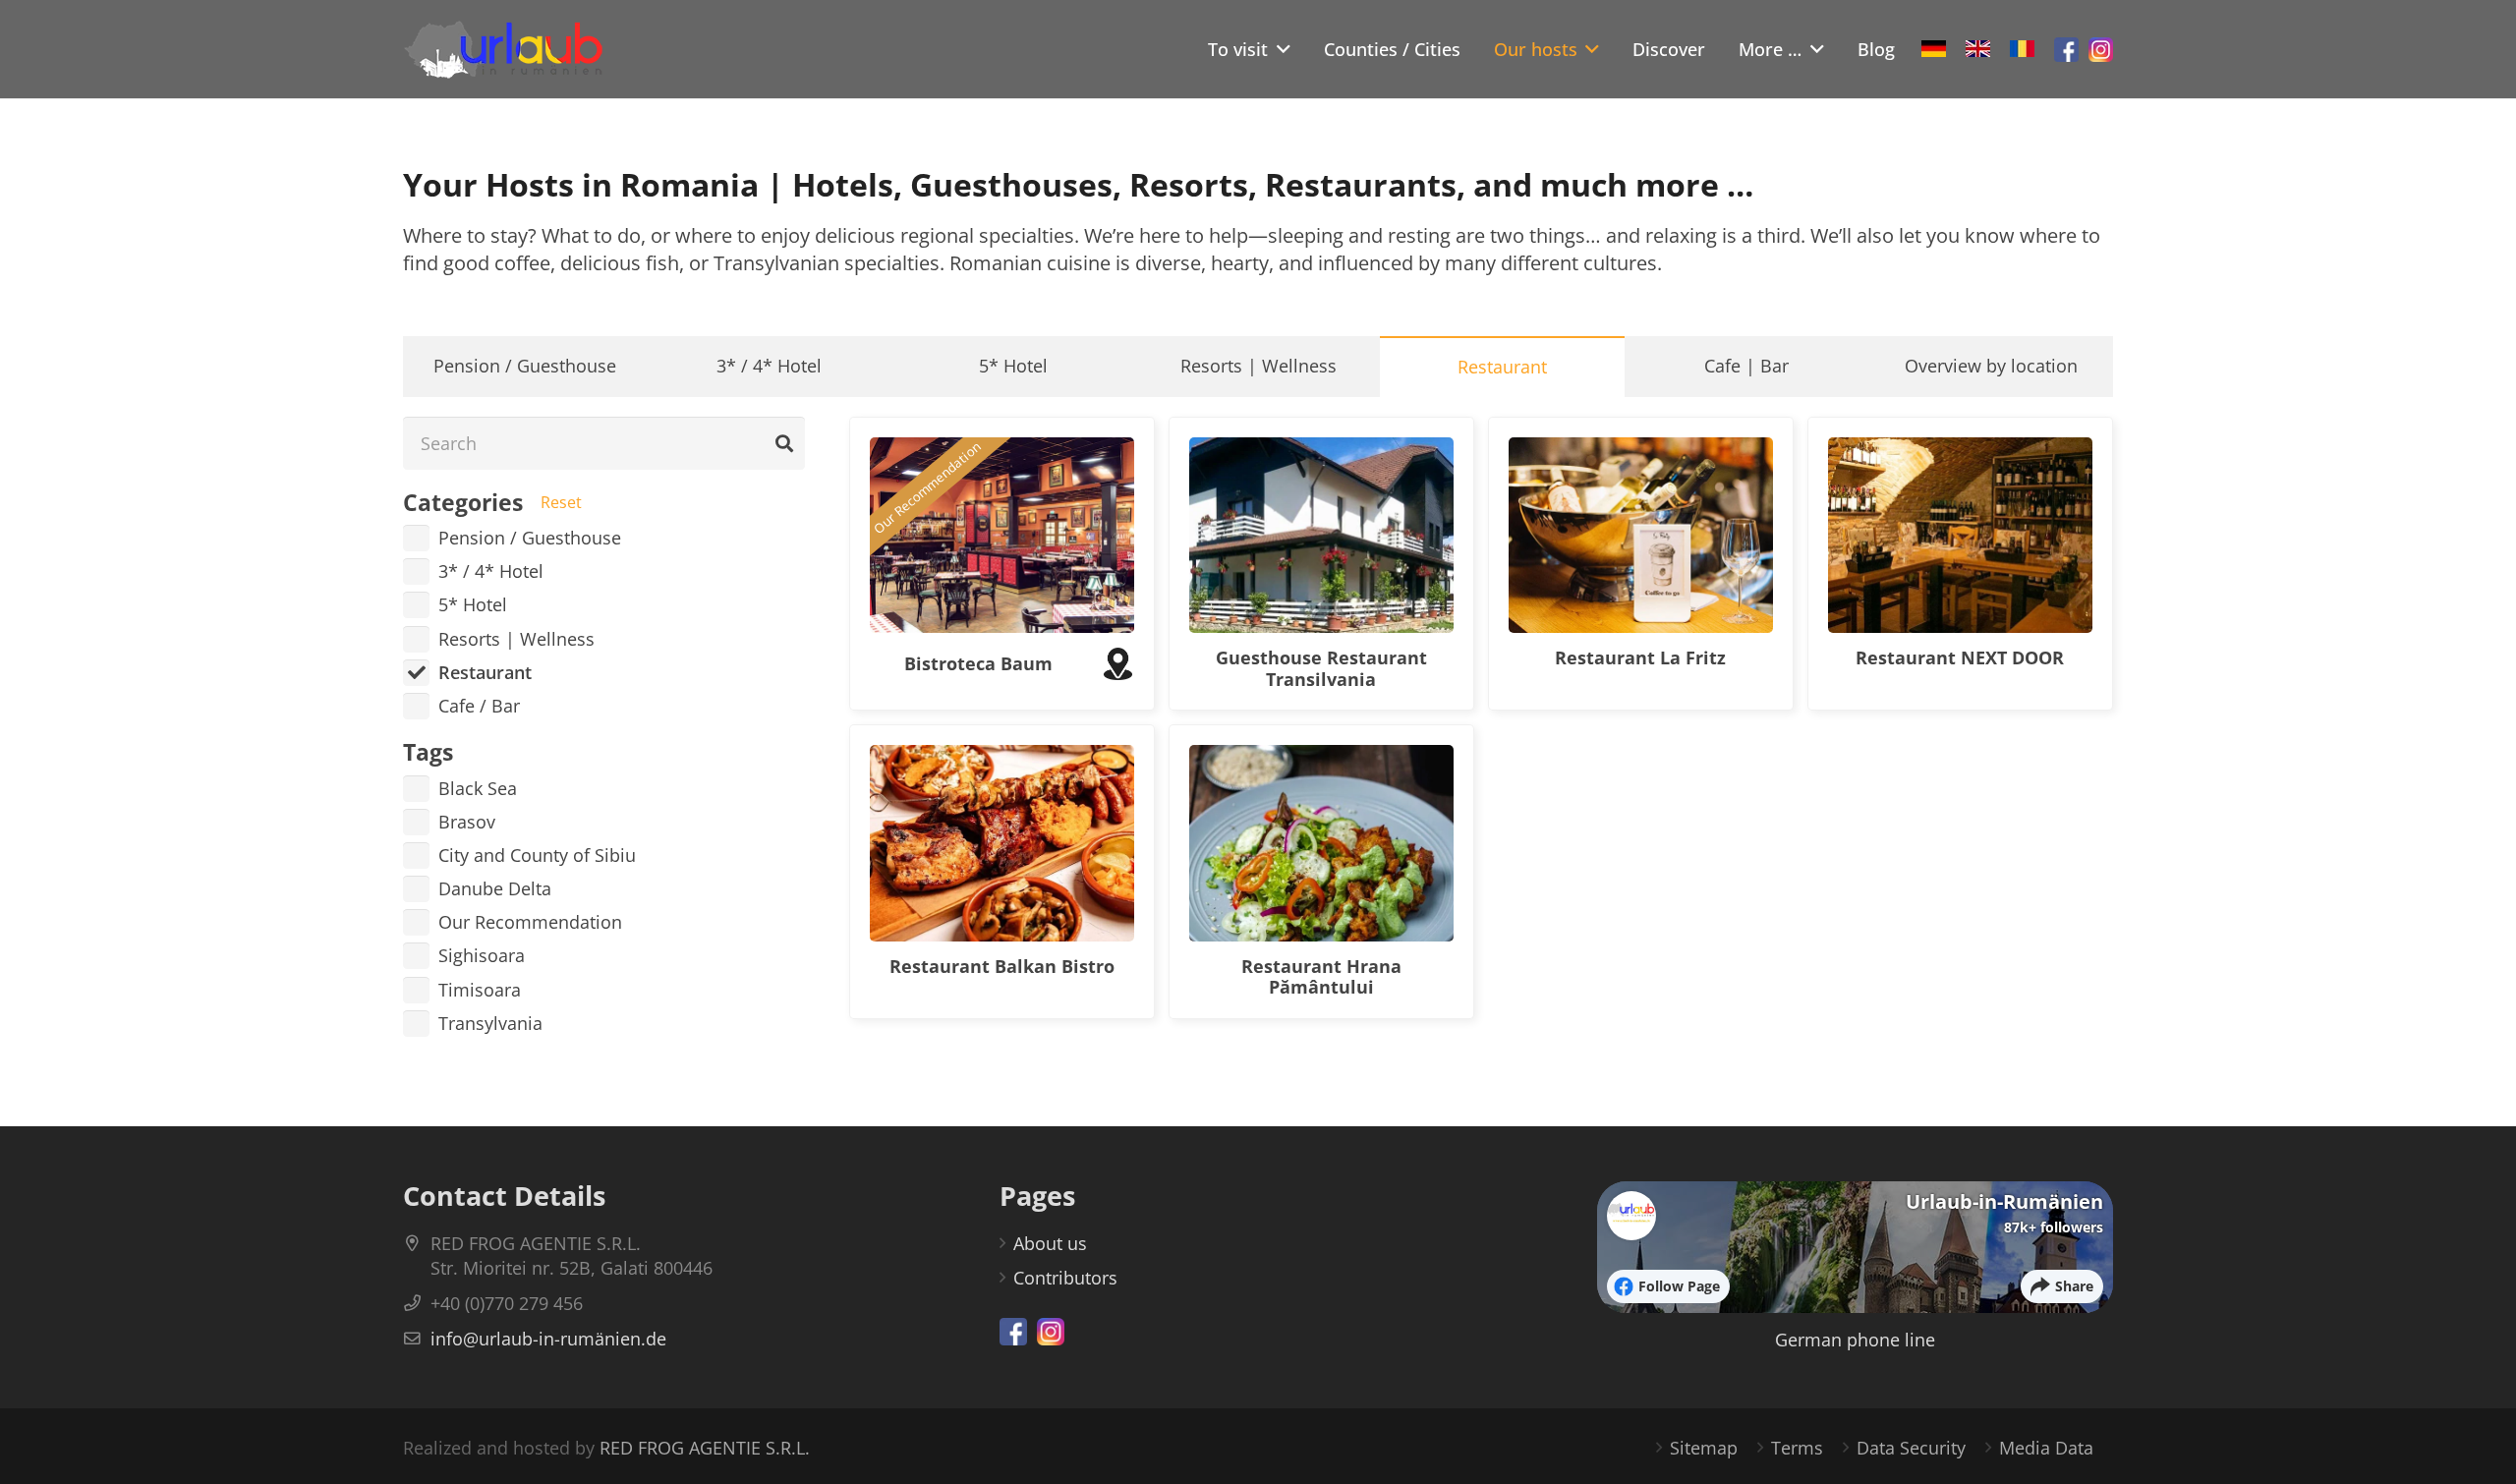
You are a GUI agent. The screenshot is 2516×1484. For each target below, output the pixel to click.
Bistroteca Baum (978, 663)
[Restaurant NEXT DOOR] (1960, 536)
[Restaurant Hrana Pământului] (1321, 843)
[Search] (784, 443)
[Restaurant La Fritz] (1641, 536)
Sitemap (1704, 1448)
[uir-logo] (503, 49)
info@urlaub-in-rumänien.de (548, 1339)
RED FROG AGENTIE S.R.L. (705, 1448)
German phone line (1855, 1340)
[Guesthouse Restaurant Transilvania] (1321, 536)
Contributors (1065, 1278)
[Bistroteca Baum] (1002, 536)
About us (1050, 1243)
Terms (1797, 1448)
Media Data (2046, 1448)
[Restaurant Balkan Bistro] (1002, 843)
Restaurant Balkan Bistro (1002, 966)
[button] (1279, 49)
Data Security (1911, 1448)
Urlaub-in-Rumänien (2004, 1201)
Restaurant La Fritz (1640, 657)
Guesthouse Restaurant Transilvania (1321, 668)
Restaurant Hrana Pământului (1321, 977)
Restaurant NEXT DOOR (1960, 657)
